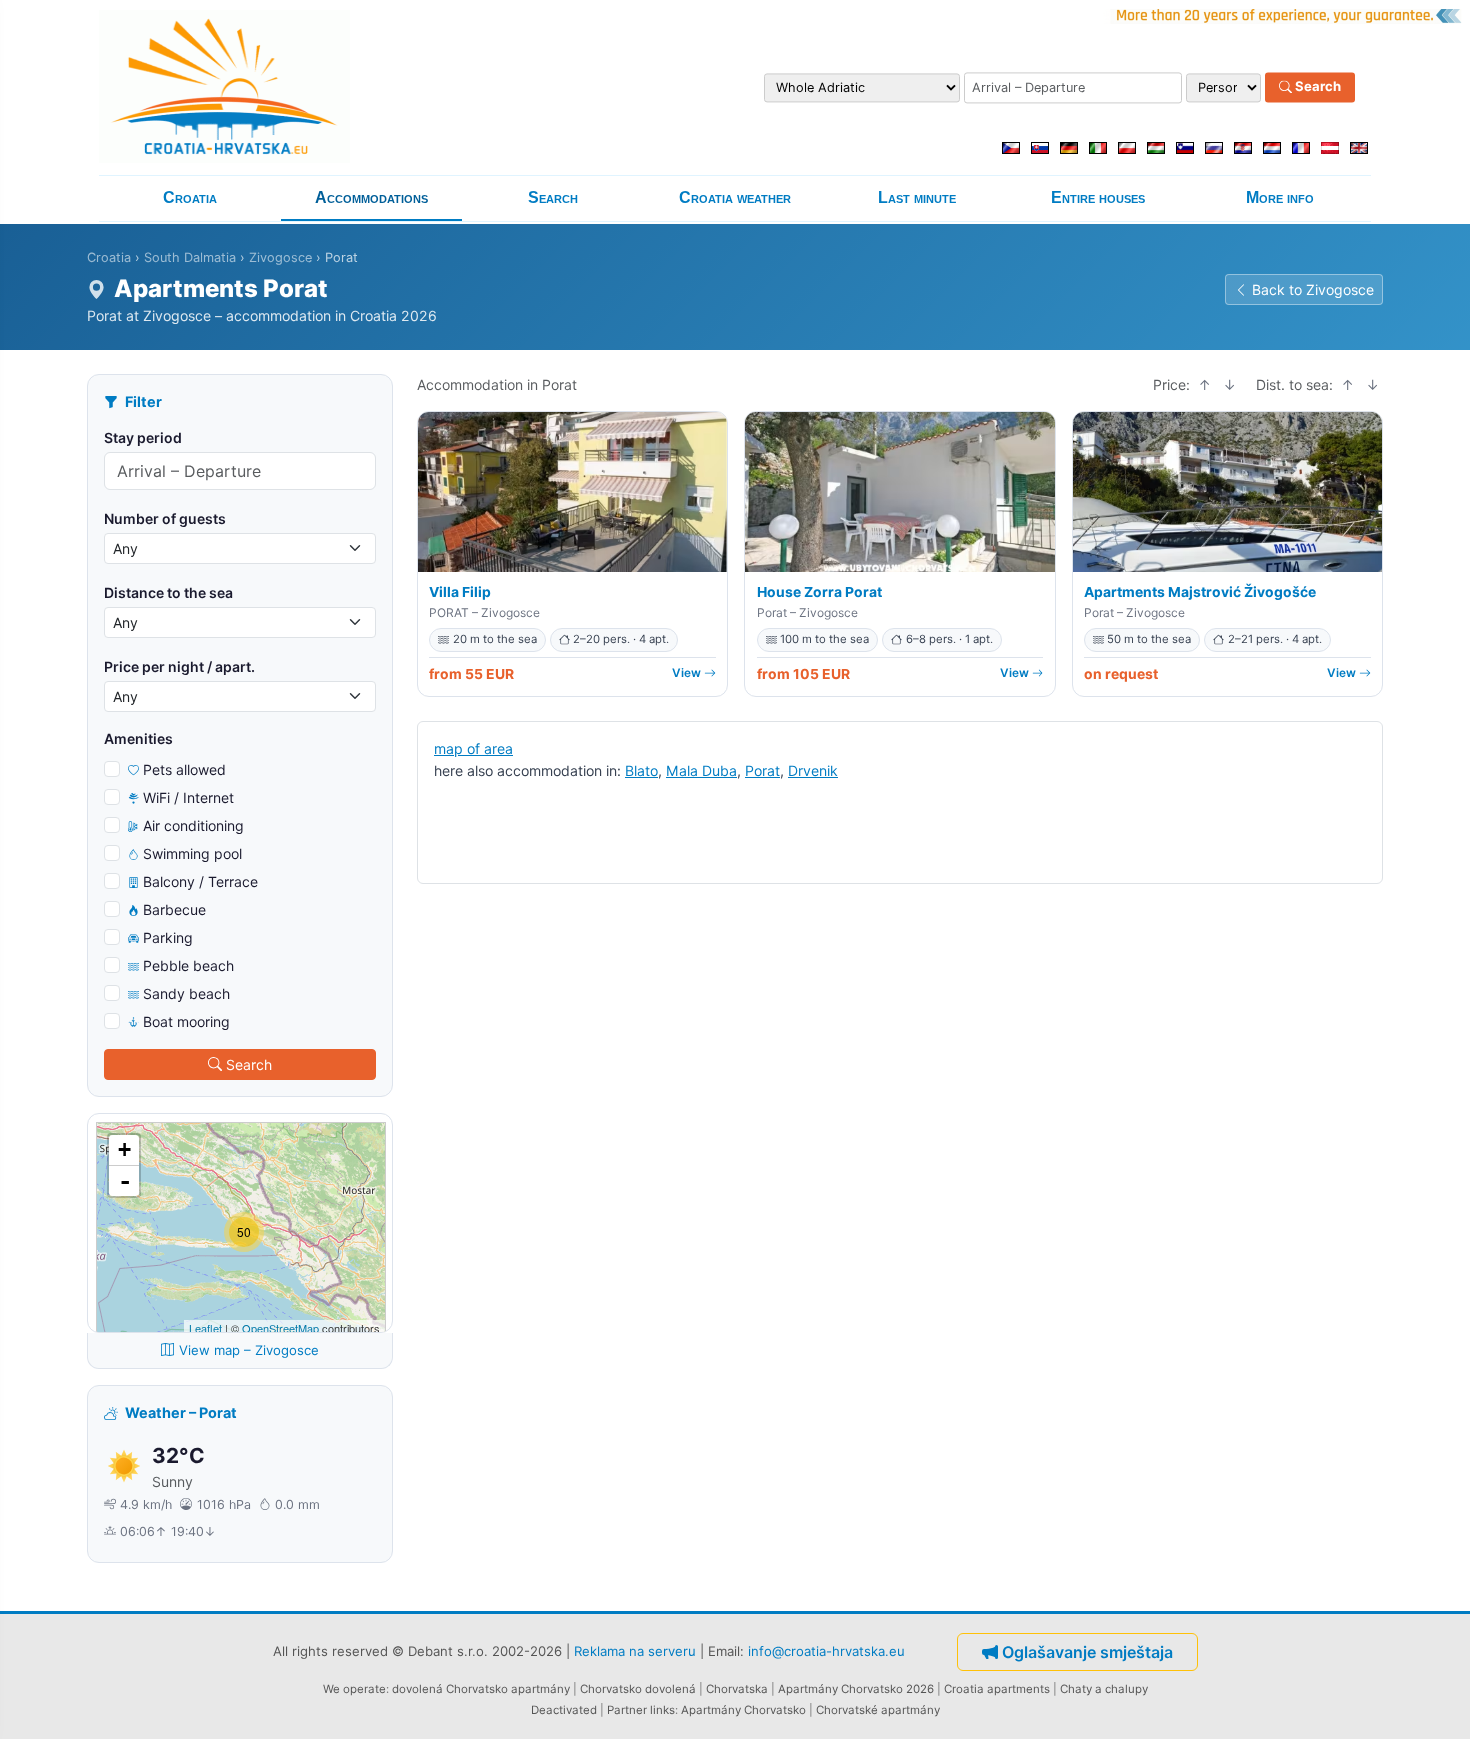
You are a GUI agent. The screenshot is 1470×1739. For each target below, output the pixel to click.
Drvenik (813, 770)
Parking (168, 937)
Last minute (917, 197)
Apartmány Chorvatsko (743, 1710)
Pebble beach (188, 965)
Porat (762, 770)
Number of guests (165, 518)
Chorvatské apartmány (878, 1710)
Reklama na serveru (635, 1650)
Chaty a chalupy (1104, 1689)
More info (1280, 197)
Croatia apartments (997, 1689)
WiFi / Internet (188, 797)
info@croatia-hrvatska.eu (826, 1650)
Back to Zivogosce (1313, 289)
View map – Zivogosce (249, 1350)
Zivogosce (280, 257)
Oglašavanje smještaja (1087, 1652)
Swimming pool (192, 853)
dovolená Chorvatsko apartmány (481, 1689)
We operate (354, 1689)
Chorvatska (737, 1689)
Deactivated (564, 1710)
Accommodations (371, 197)
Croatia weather (735, 197)
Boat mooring (186, 1021)
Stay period (143, 437)
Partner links (641, 1710)
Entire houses (1098, 197)
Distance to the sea (168, 592)
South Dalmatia (190, 257)
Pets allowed (184, 769)
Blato (641, 770)
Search (1316, 87)
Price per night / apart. (179, 666)
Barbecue (174, 909)
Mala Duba (701, 770)
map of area (473, 748)
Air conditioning (193, 825)
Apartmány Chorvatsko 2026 (856, 1689)
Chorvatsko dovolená (638, 1689)
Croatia (190, 197)
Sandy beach (186, 993)
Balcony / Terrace (200, 881)
